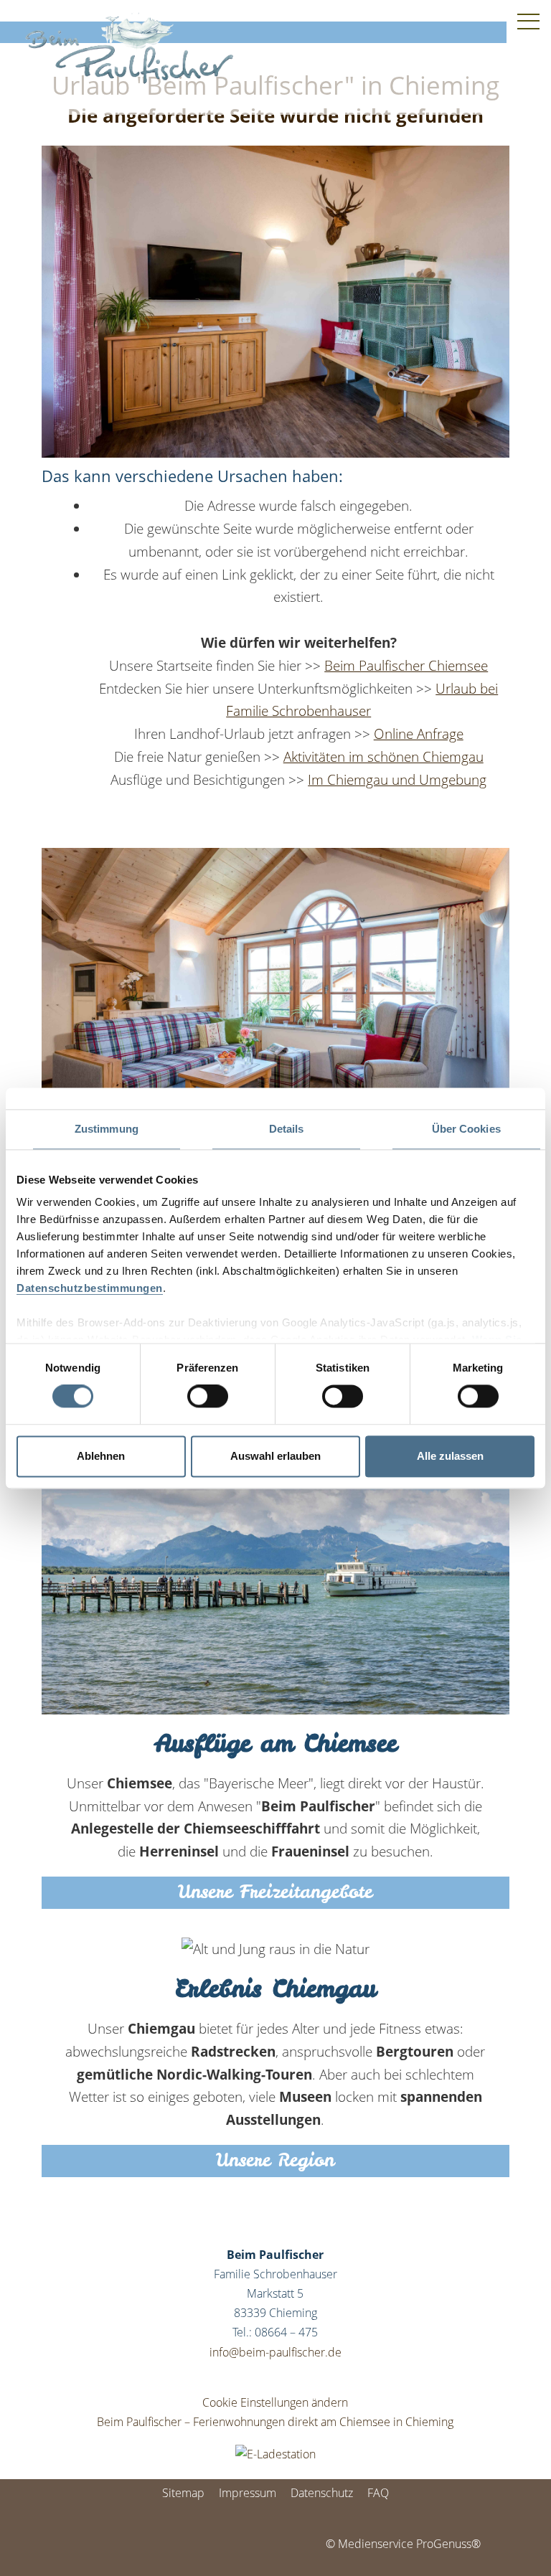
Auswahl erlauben (275, 1456)
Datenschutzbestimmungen (90, 1288)
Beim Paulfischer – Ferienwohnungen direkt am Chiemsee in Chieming (275, 2422)
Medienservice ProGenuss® (409, 2544)
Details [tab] (287, 1129)
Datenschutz (322, 2493)
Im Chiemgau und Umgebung (397, 779)
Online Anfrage (419, 733)
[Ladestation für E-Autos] (275, 2453)
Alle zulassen (450, 1456)
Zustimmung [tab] (107, 1129)
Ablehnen (101, 1456)
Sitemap (183, 2493)
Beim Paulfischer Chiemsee (406, 665)
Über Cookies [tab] (466, 1129)
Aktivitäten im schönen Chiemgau (383, 756)
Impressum (248, 2493)
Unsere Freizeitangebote (275, 1892)
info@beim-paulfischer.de (275, 2352)
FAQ (378, 2493)
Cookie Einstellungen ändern (275, 2402)
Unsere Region (275, 2160)
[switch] (208, 1397)
